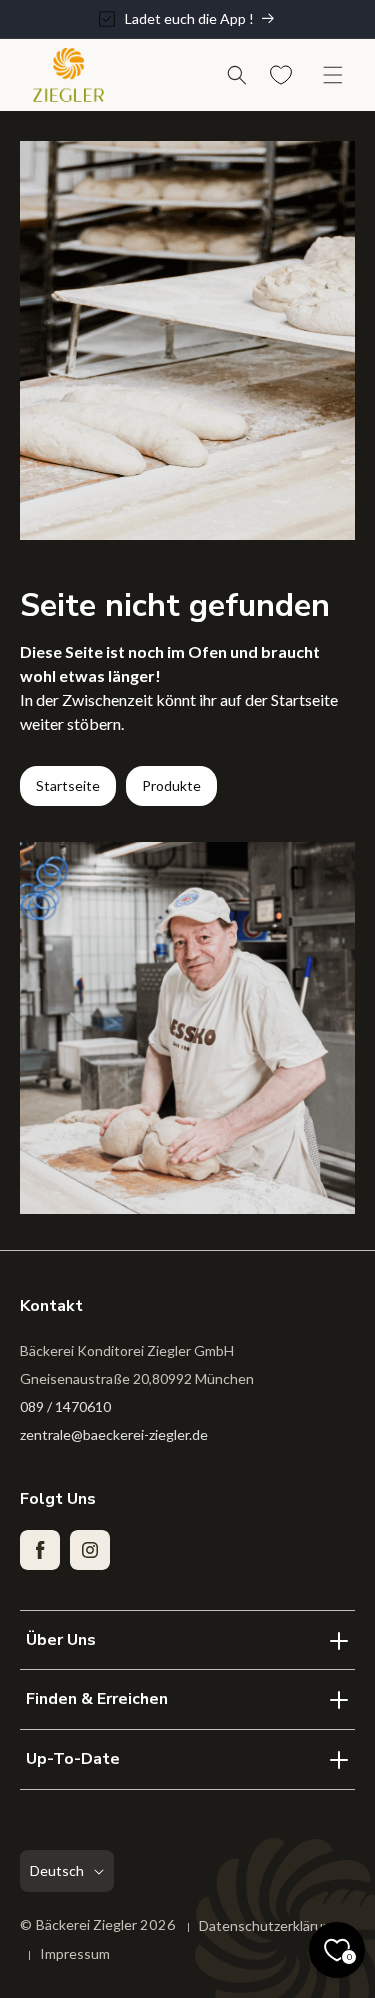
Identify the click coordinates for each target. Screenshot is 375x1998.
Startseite (68, 785)
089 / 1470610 (65, 1406)
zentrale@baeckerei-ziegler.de (114, 1434)
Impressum (75, 1953)
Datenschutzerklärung (269, 1925)
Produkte (171, 785)
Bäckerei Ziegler (88, 1924)
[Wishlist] (281, 75)
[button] (237, 75)
